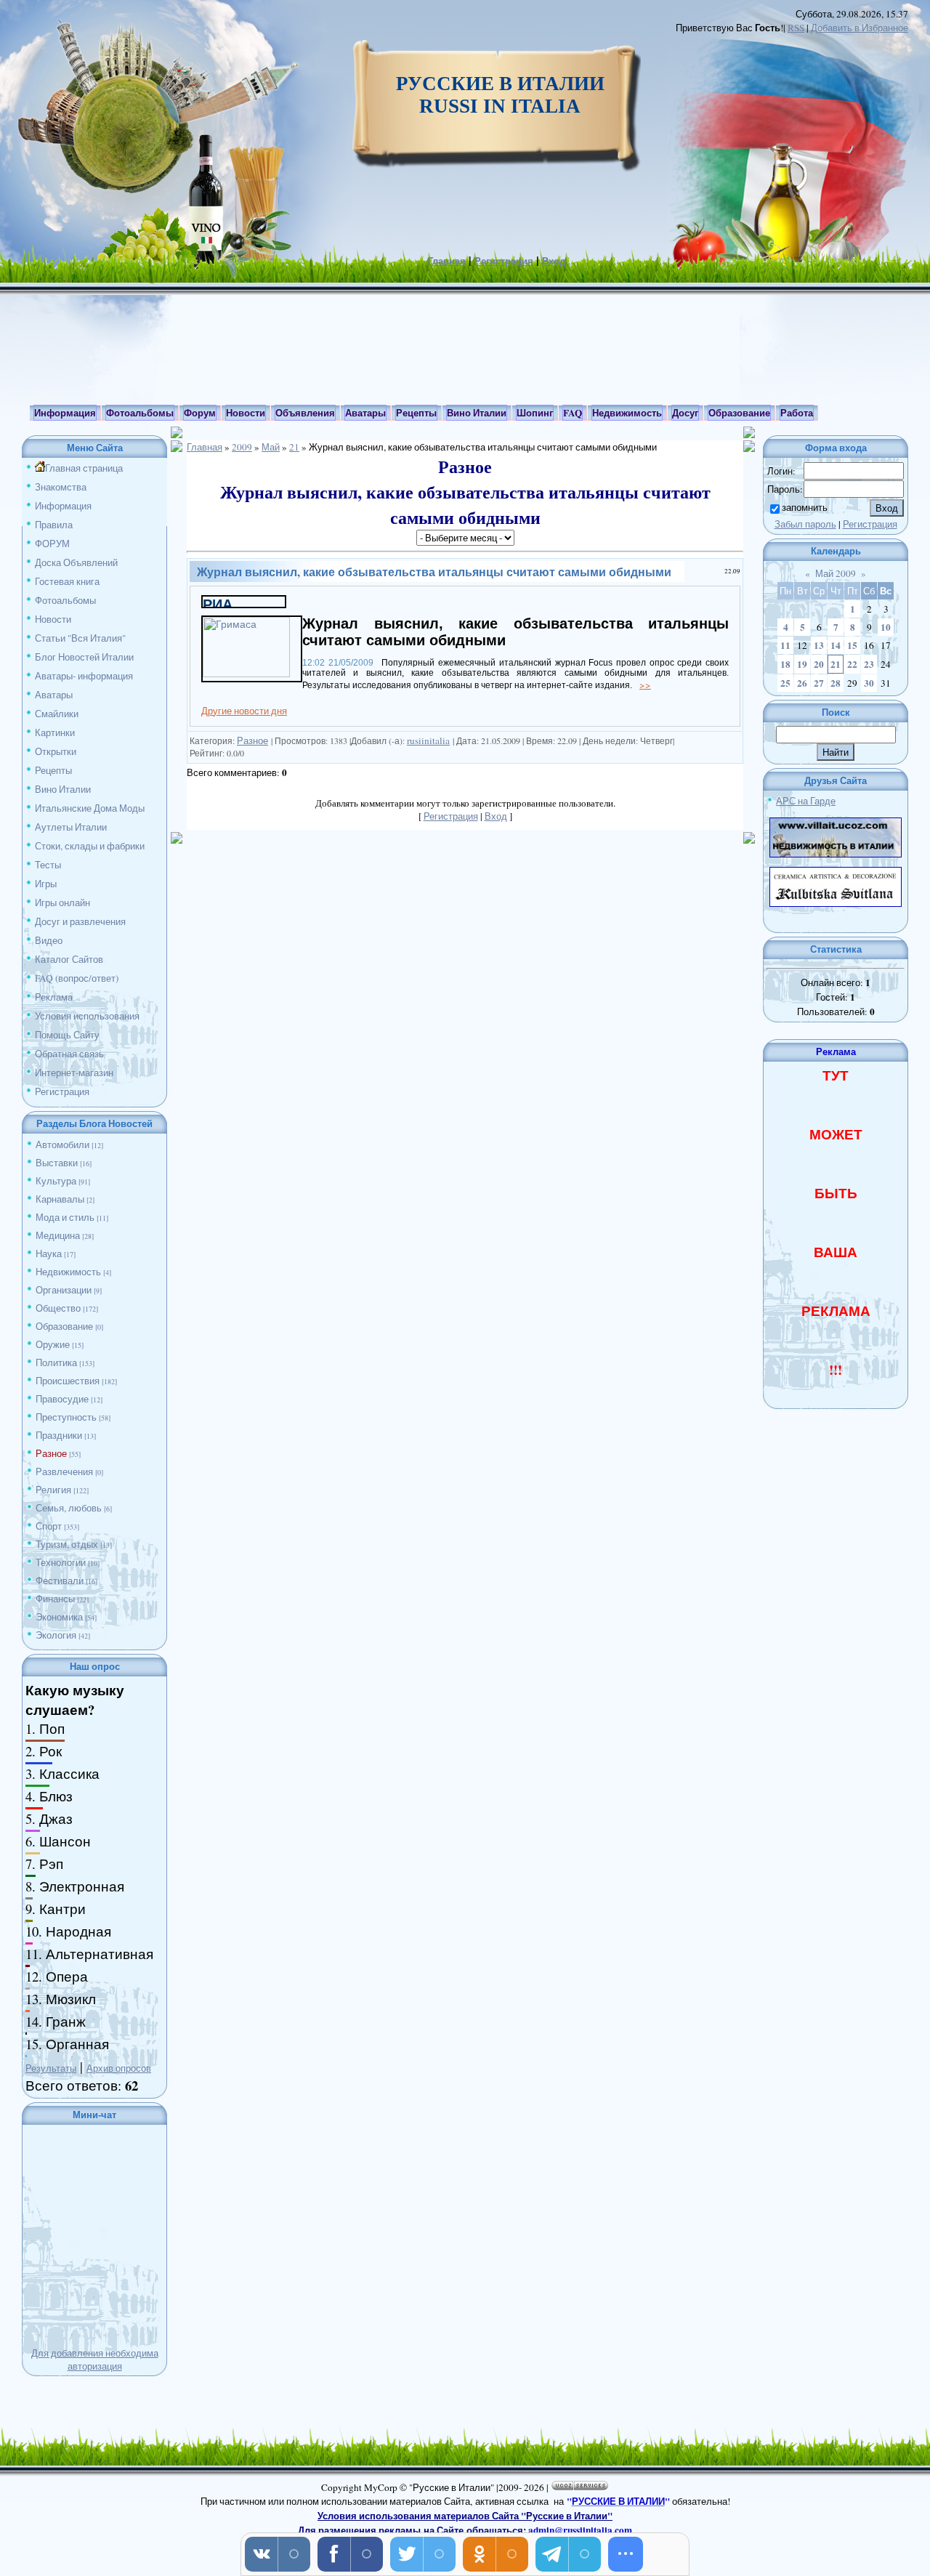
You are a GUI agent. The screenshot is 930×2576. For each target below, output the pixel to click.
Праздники (59, 1435)
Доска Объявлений (76, 562)
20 (819, 664)
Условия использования (87, 1016)
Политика (56, 1362)
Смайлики (57, 714)
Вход (554, 261)
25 (785, 683)
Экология (56, 1635)
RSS (796, 28)
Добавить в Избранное (860, 28)
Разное (51, 1453)
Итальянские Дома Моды (90, 808)
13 (819, 645)
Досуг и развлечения (80, 921)
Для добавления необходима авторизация (95, 2359)
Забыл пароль (805, 524)
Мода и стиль (65, 1217)
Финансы (55, 1599)
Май (271, 447)
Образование (64, 1326)
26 (802, 683)
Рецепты (53, 770)
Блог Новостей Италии (84, 657)
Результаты (51, 2068)
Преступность (66, 1417)
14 (836, 645)
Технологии (61, 1562)
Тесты (48, 865)
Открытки (56, 751)
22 (852, 664)
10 (886, 627)
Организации (64, 1290)
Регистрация (504, 261)
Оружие (53, 1344)
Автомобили (62, 1144)
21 (294, 447)
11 (785, 645)
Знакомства (61, 487)
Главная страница (84, 468)
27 (819, 683)
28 (836, 683)
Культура (56, 1181)
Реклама (54, 997)
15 (852, 645)
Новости (53, 619)
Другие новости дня (244, 711)
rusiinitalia (428, 740)
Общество (58, 1308)
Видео (49, 940)
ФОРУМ (52, 544)
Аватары (54, 695)
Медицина (58, 1235)
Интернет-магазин (74, 1073)
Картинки (55, 732)
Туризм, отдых (67, 1544)
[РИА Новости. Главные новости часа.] (244, 603)
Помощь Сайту (67, 1035)
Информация (63, 506)
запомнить (805, 507)
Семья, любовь (69, 1508)
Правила (54, 525)
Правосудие (62, 1399)
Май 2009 (836, 573)
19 (802, 664)
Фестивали (60, 1580)
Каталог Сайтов (69, 959)
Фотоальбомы (65, 600)
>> (645, 685)
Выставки (57, 1163)
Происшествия (68, 1381)
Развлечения (64, 1471)
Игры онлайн (62, 903)
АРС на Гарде (806, 801)
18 (785, 664)
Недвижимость (68, 1272)
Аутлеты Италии (71, 827)
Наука (49, 1253)
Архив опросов (119, 2068)
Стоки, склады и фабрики (90, 846)
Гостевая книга (67, 581)
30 (869, 683)
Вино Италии (63, 789)
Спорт (49, 1526)
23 (869, 664)
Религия (53, 1490)
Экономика (59, 1617)
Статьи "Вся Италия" (80, 638)
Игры (46, 884)
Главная (447, 261)
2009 (242, 447)
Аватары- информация (84, 676)
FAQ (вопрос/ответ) (77, 978)
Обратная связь (69, 1054)
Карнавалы (60, 1199)
